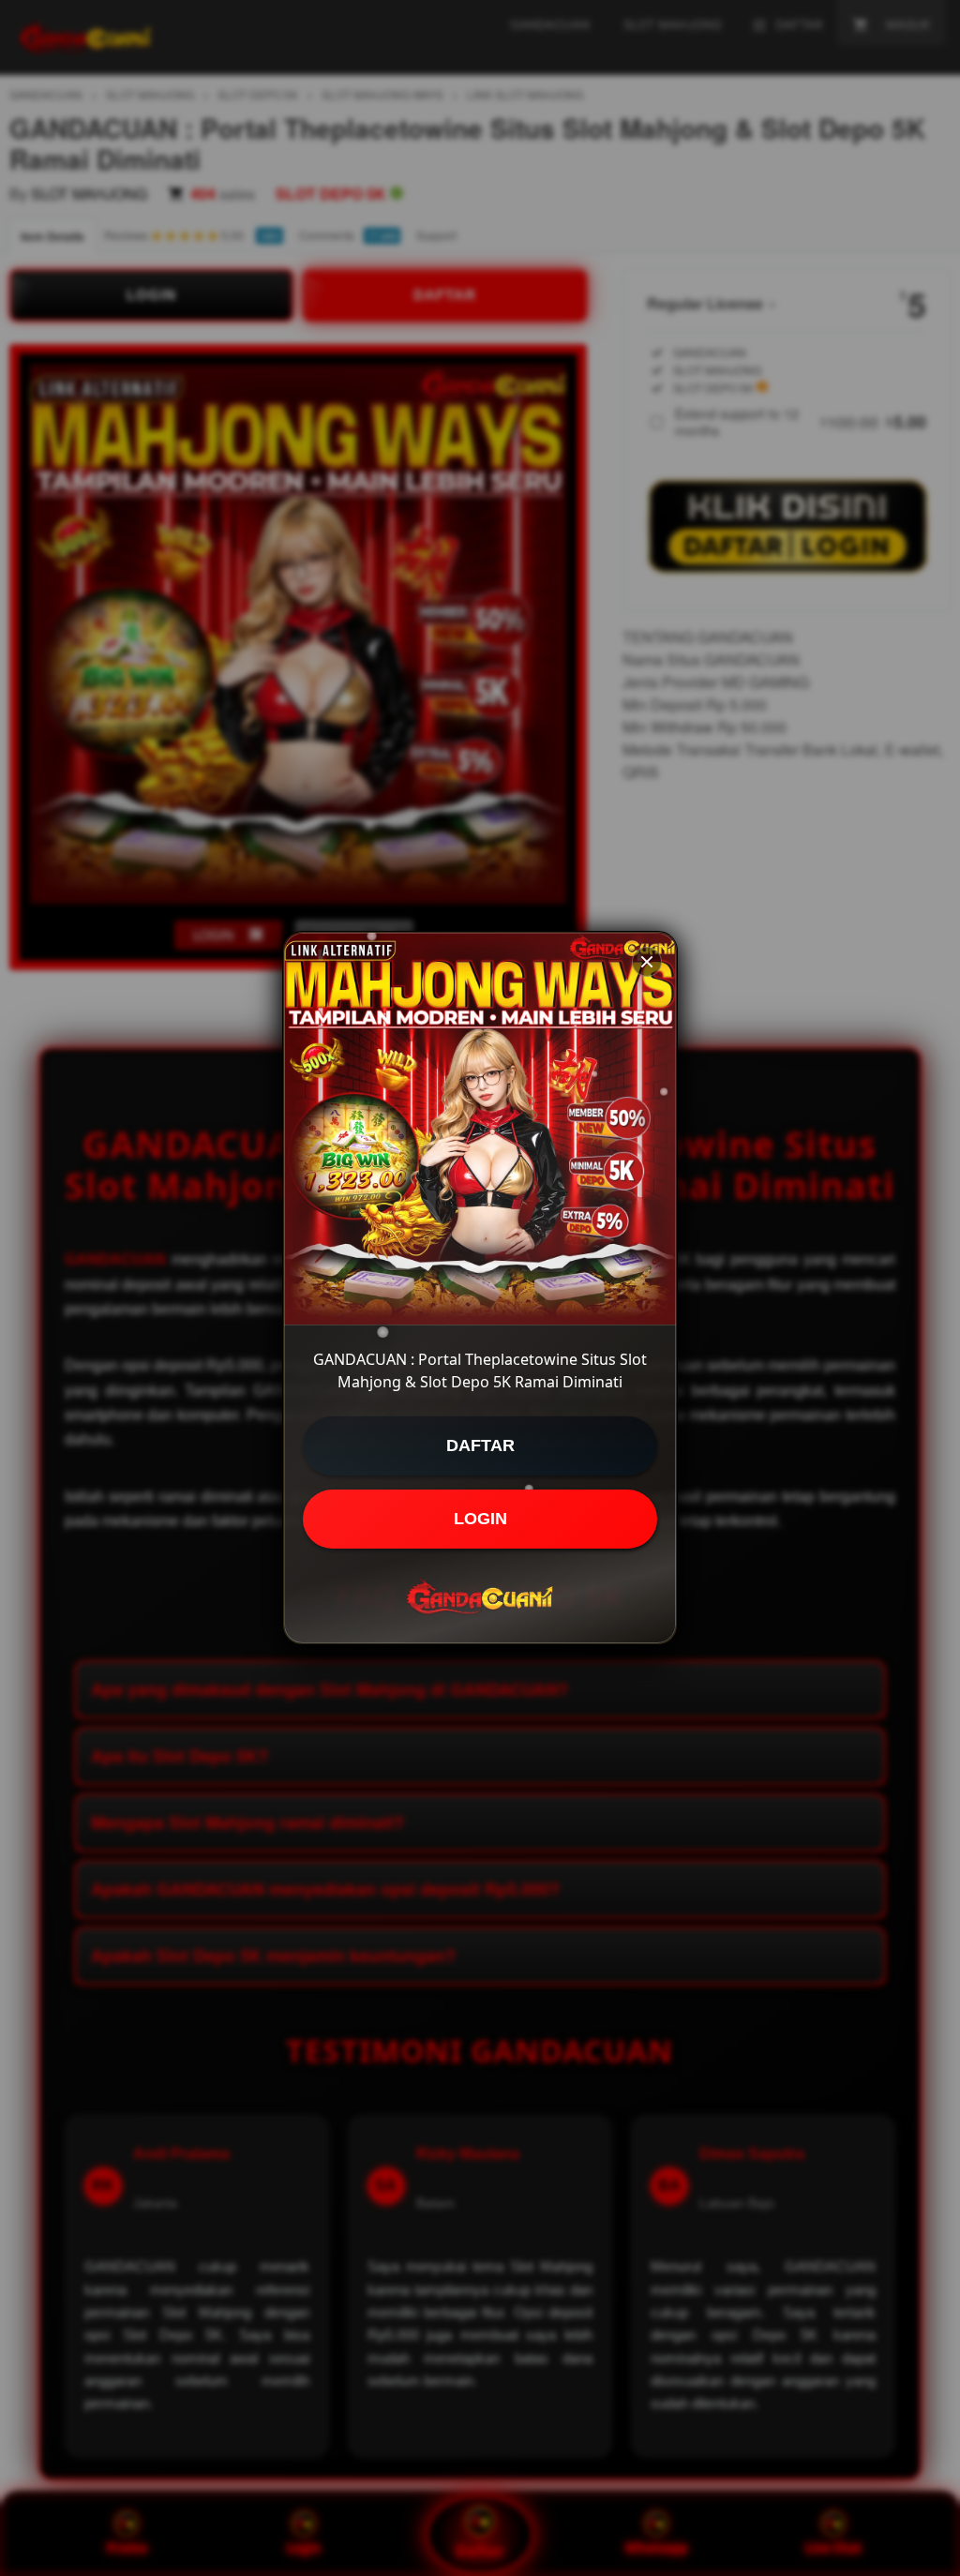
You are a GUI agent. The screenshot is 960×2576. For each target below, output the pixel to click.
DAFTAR (480, 1445)
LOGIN (480, 1519)
